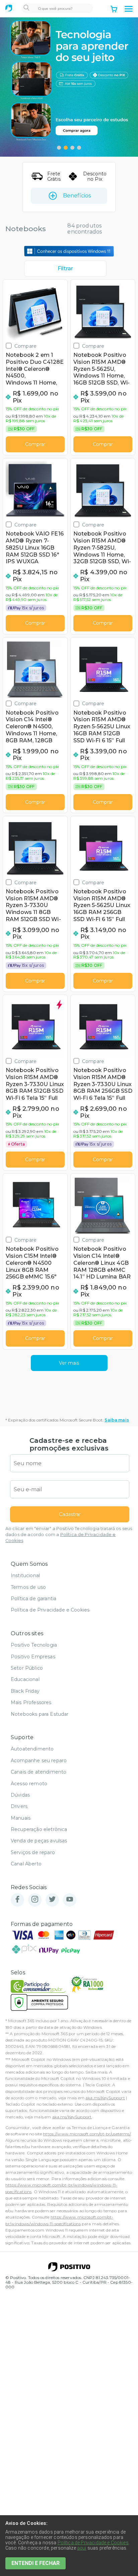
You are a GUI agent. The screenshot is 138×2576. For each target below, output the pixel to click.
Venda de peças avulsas (39, 1841)
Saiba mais (117, 1420)
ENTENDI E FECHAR (36, 2563)
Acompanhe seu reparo (39, 1761)
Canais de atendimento (39, 1772)
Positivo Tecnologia (34, 1645)
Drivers (19, 1806)
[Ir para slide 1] (59, 148)
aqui (82, 2548)
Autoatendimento (32, 1749)
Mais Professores (31, 1702)
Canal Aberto (26, 1864)
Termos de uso (28, 1587)
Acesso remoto (29, 1784)
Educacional (25, 1679)
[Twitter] (52, 1900)
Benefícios (77, 196)
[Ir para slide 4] (79, 148)
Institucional (25, 1575)
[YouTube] (70, 1900)
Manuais (21, 1818)
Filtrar (65, 268)
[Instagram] (35, 1900)
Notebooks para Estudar (40, 1714)
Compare (25, 346)
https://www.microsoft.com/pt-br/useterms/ (87, 2134)
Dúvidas (20, 1795)
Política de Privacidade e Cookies (50, 1610)
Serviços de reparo (33, 1852)
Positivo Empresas (33, 1657)
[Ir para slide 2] (66, 148)
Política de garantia (33, 1599)
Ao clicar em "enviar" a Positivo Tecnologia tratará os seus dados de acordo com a (69, 1535)
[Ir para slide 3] (72, 148)
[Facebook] (17, 1900)
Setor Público (27, 1668)
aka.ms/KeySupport (105, 2098)
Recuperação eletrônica (39, 1829)
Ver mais (69, 1363)
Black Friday (25, 1691)
